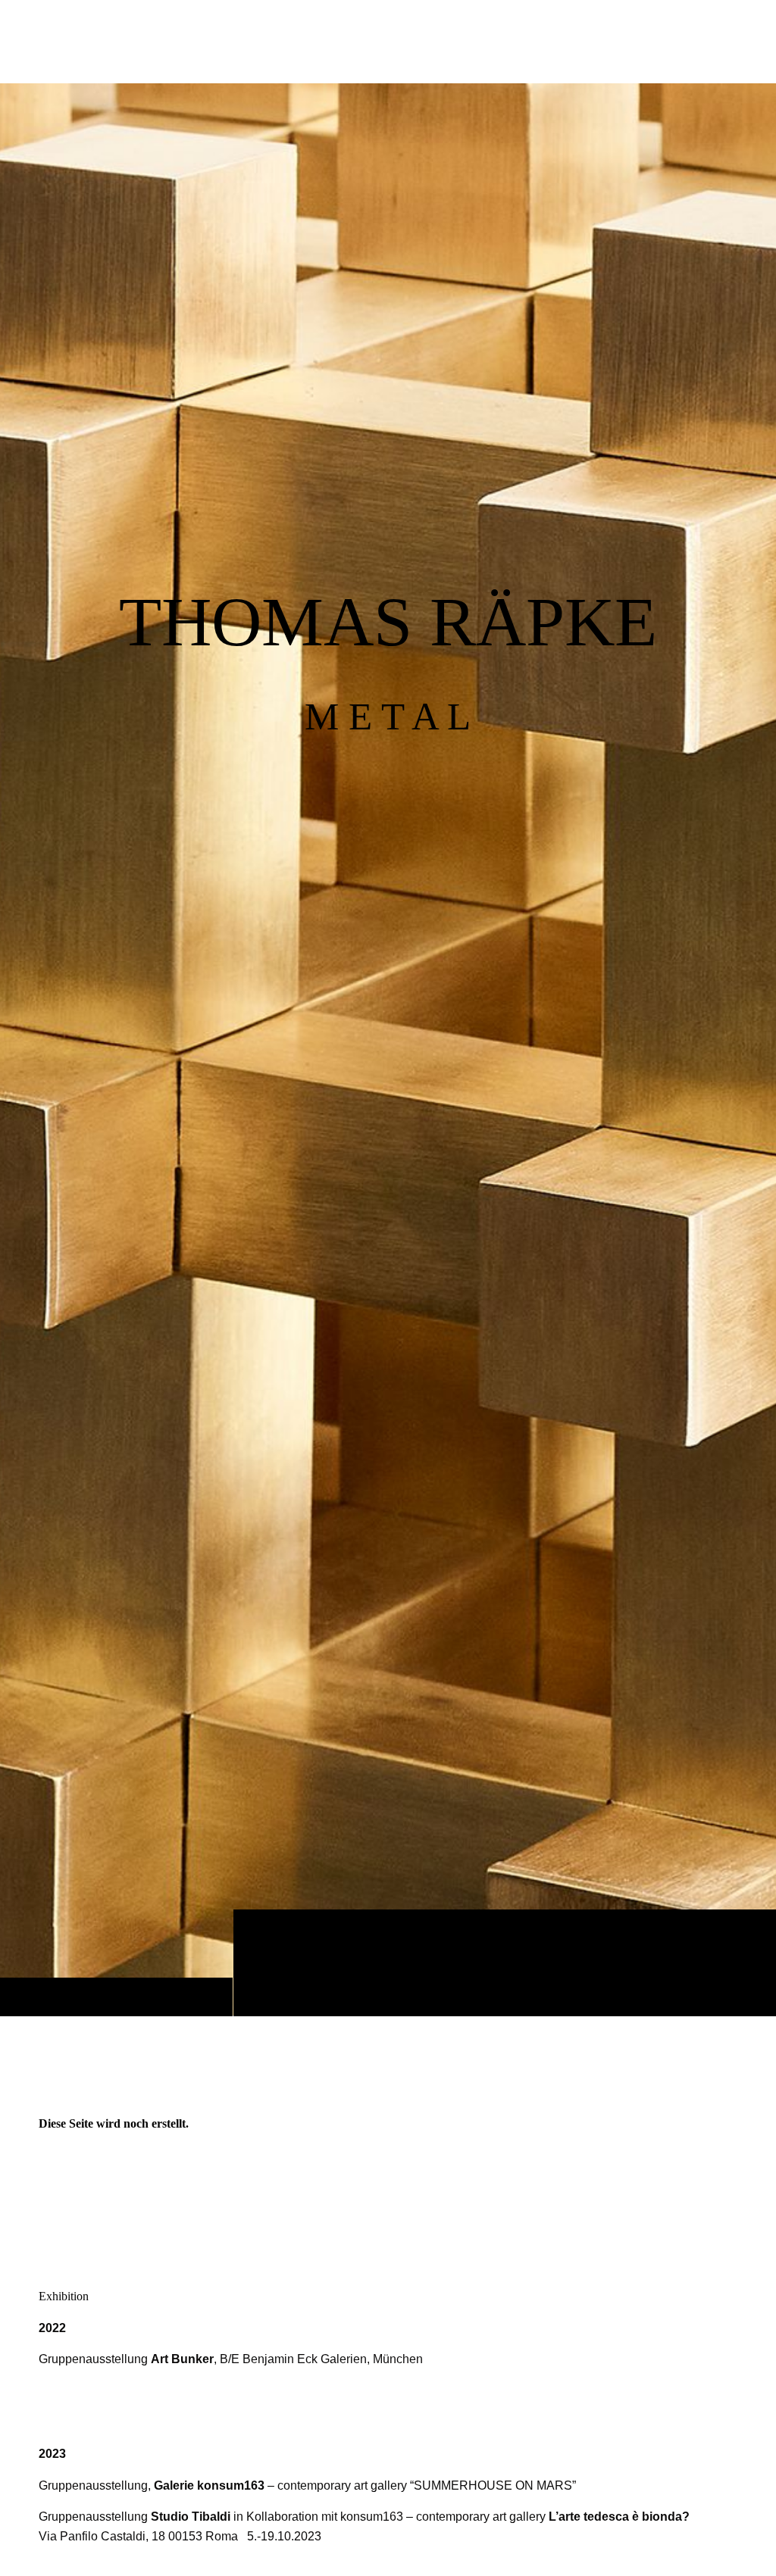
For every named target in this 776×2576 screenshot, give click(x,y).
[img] (388, 1049)
